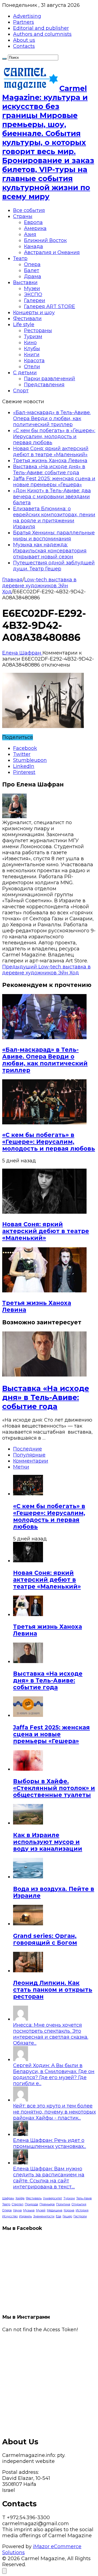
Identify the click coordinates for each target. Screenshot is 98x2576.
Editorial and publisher (41, 28)
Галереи (35, 300)
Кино (30, 343)
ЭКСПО (33, 294)
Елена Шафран (22, 653)
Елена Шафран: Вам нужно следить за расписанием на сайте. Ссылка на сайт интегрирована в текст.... (49, 2178)
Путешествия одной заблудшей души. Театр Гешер (54, 566)
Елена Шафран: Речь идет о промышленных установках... (50, 2143)
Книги (32, 355)
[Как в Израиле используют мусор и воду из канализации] (28, 1823)
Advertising (27, 16)
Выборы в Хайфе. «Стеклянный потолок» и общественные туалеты (54, 1788)
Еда (59, 2216)
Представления (44, 385)
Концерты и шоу (34, 313)
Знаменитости (44, 2216)
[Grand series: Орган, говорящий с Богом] (28, 1924)
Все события (29, 210)
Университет (53, 2198)
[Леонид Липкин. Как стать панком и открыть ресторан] (28, 1971)
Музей (41, 2210)
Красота (34, 361)
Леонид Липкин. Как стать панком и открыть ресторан (53, 1990)
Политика (63, 2204)
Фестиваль (34, 2198)
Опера (32, 264)
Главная (12, 580)
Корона (69, 2210)
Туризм (33, 337)
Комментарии (31, 1461)
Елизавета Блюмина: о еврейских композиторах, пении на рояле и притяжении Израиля (54, 518)
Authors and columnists (42, 34)
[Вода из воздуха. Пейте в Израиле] (28, 1877)
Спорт (21, 391)
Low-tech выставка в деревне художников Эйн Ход (39, 586)
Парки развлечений (50, 379)
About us (24, 40)
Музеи (32, 288)
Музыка (29, 2210)
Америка (35, 228)
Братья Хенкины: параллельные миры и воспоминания (54, 536)
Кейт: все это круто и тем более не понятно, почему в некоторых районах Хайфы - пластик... (54, 2112)
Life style (24, 325)
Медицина (55, 2210)
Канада (33, 246)
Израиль (25, 2216)
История (82, 2210)
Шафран (8, 2198)
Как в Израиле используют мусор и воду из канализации (48, 1842)
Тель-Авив (84, 2198)
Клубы (32, 349)
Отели (32, 367)
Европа (33, 222)
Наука (17, 2210)
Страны (23, 216)
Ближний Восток (45, 240)
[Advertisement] (49, 2382)
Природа (31, 2204)
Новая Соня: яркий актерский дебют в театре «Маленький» (51, 452)
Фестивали (27, 319)
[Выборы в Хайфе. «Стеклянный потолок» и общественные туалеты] (28, 1769)
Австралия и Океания (52, 252)
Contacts (24, 46)
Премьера (47, 2204)
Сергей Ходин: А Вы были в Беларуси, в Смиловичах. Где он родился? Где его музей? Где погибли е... (54, 2074)
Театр (20, 258)
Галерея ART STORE (50, 306)
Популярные (29, 1455)
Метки (21, 1467)
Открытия (79, 2204)
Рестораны (38, 331)
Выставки (25, 282)
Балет (32, 270)
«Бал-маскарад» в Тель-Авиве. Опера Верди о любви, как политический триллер (52, 418)
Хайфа (20, 2198)
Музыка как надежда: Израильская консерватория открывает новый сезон (50, 551)
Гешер (67, 2216)
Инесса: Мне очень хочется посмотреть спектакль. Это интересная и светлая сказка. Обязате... (51, 2034)
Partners (24, 22)
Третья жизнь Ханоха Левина (50, 461)
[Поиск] (4, 59)
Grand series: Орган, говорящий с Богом (45, 1939)
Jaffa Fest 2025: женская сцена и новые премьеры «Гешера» (54, 482)
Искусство (10, 2216)
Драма (33, 276)
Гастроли (80, 2216)
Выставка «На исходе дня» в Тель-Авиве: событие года (49, 470)
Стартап (18, 2204)
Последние (27, 1449)
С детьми (25, 373)
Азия (30, 234)
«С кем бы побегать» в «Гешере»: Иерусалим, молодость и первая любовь (54, 437)
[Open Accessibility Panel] (4, 2571)
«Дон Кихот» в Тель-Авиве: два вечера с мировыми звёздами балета (52, 497)
